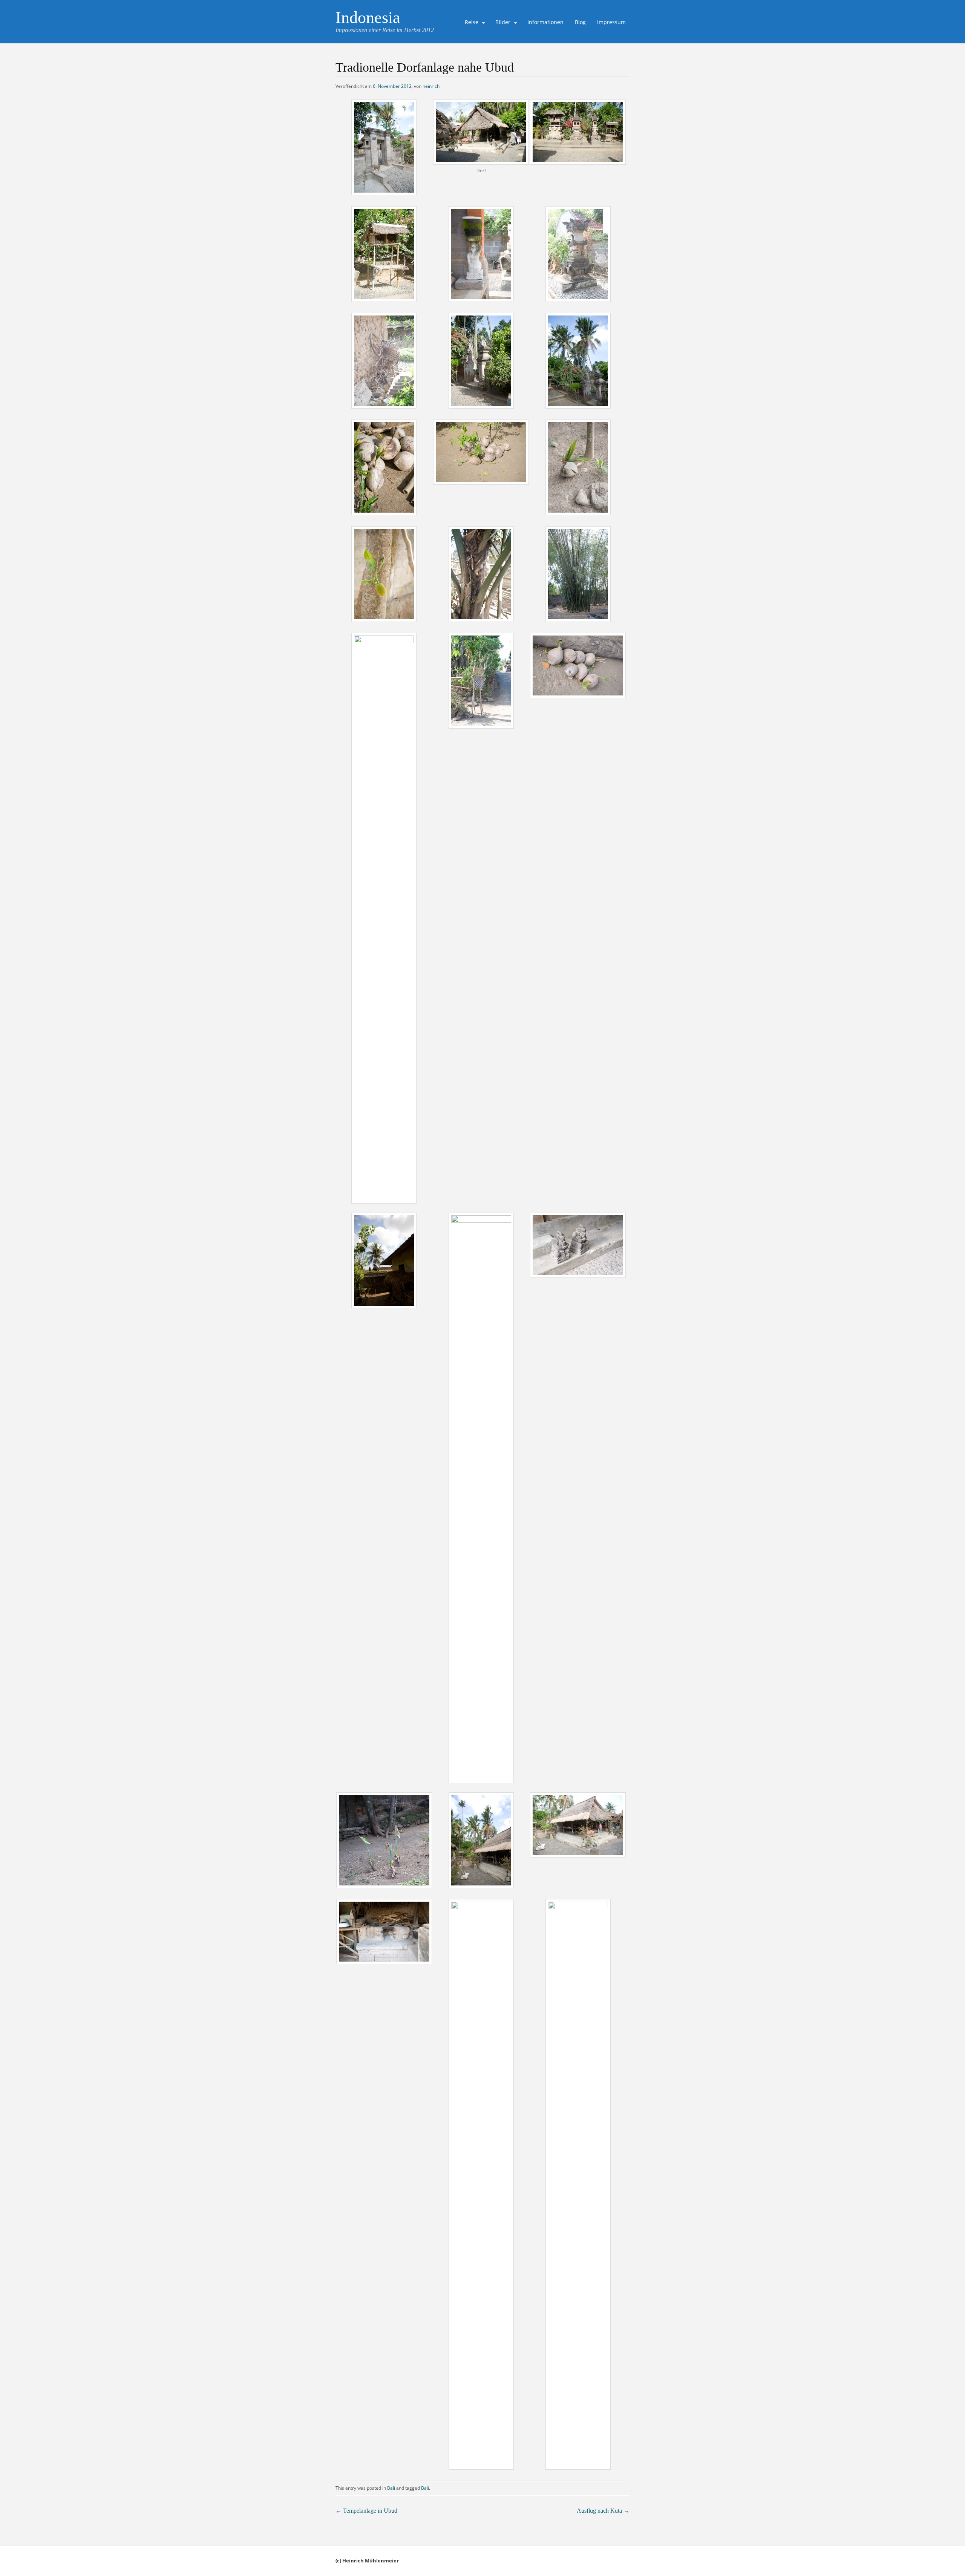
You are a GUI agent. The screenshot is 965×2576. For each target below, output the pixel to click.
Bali (391, 2488)
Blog (580, 22)
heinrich (431, 86)
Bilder (501, 23)
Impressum (611, 22)
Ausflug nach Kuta (603, 2511)
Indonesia (368, 18)
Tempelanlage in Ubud (366, 2511)
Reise (470, 23)
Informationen (545, 22)
